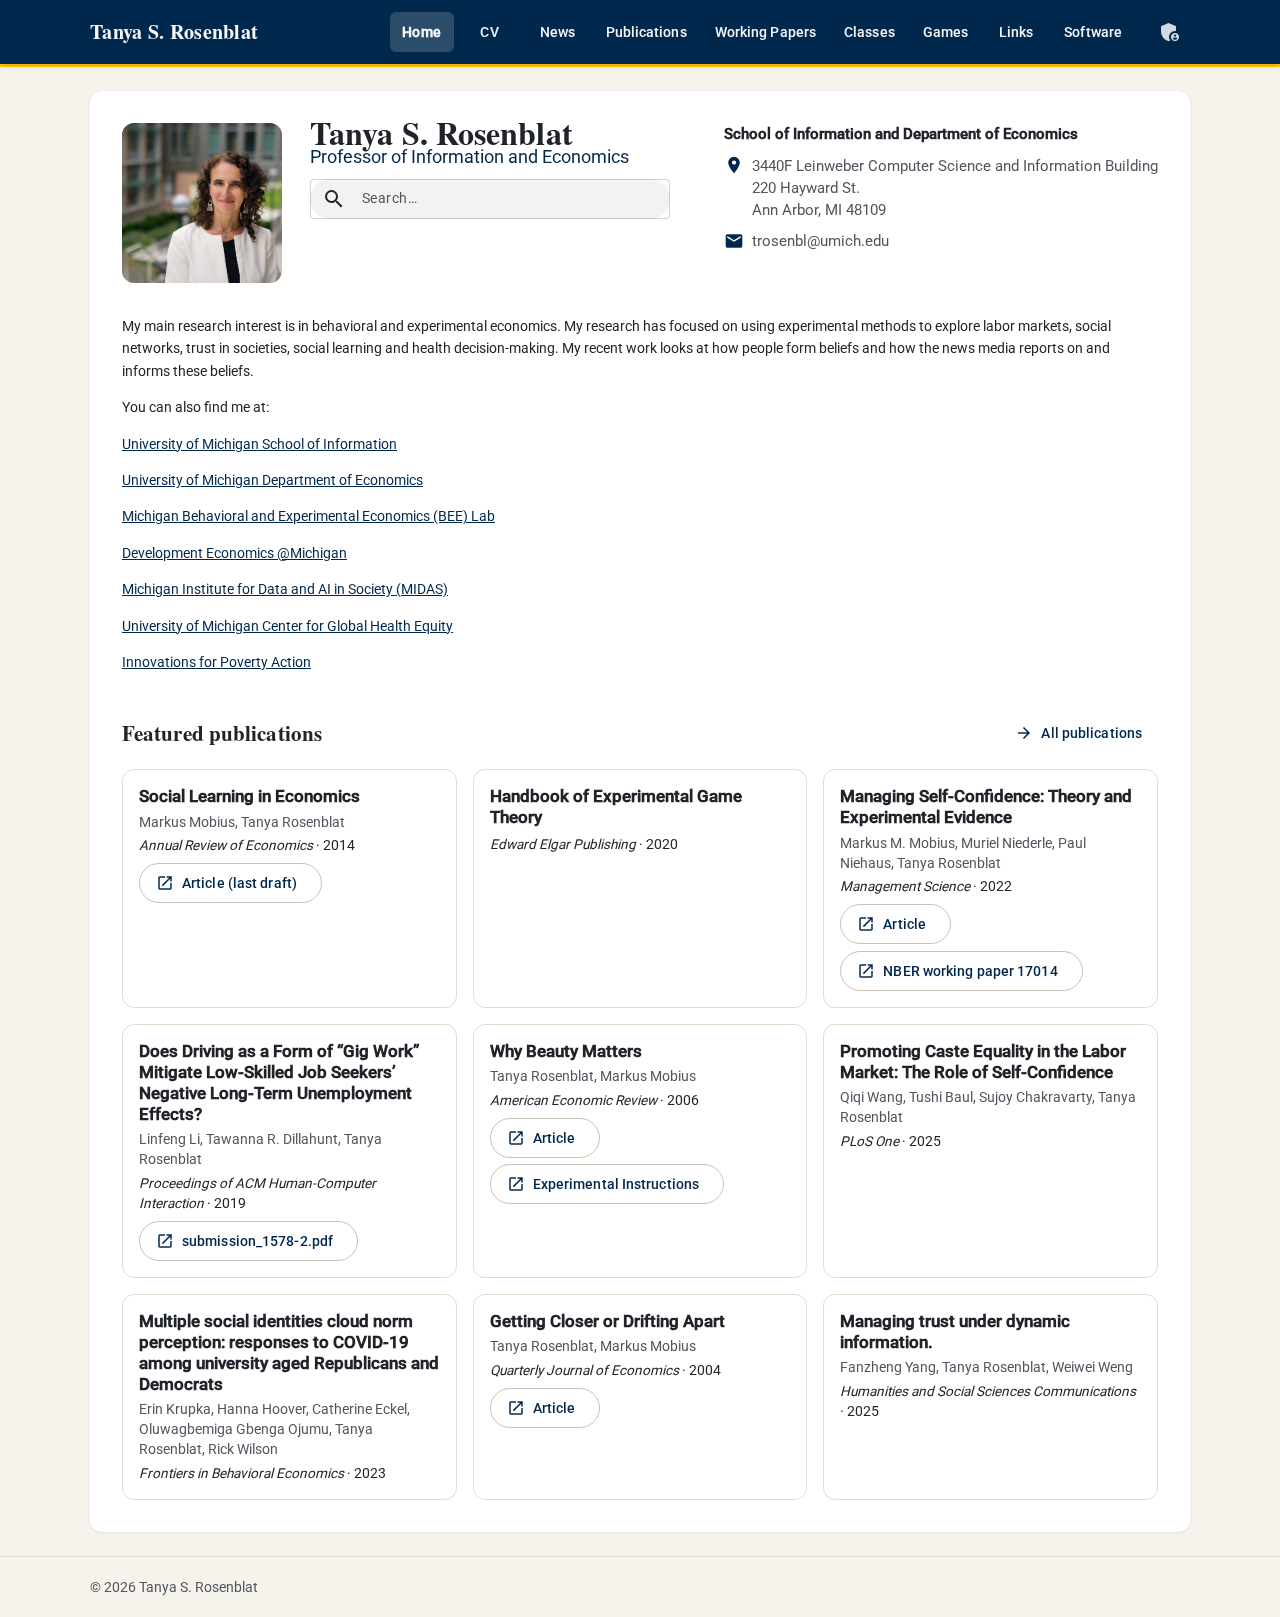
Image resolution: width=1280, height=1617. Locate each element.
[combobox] (508, 199)
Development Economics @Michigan (234, 553)
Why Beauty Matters (566, 1051)
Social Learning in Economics (249, 796)
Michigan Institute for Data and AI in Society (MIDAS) (285, 589)
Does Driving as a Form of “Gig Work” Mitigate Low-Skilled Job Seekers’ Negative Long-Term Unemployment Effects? (279, 1082)
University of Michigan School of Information (259, 444)
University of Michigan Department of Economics (272, 480)
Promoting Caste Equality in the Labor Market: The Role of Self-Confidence (983, 1061)
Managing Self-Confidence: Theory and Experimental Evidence (986, 806)
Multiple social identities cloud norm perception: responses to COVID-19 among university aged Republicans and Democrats (289, 1352)
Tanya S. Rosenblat (174, 32)
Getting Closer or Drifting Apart (607, 1321)
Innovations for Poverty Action (216, 662)
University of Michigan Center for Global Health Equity (287, 626)
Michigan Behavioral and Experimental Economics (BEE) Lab (308, 516)
